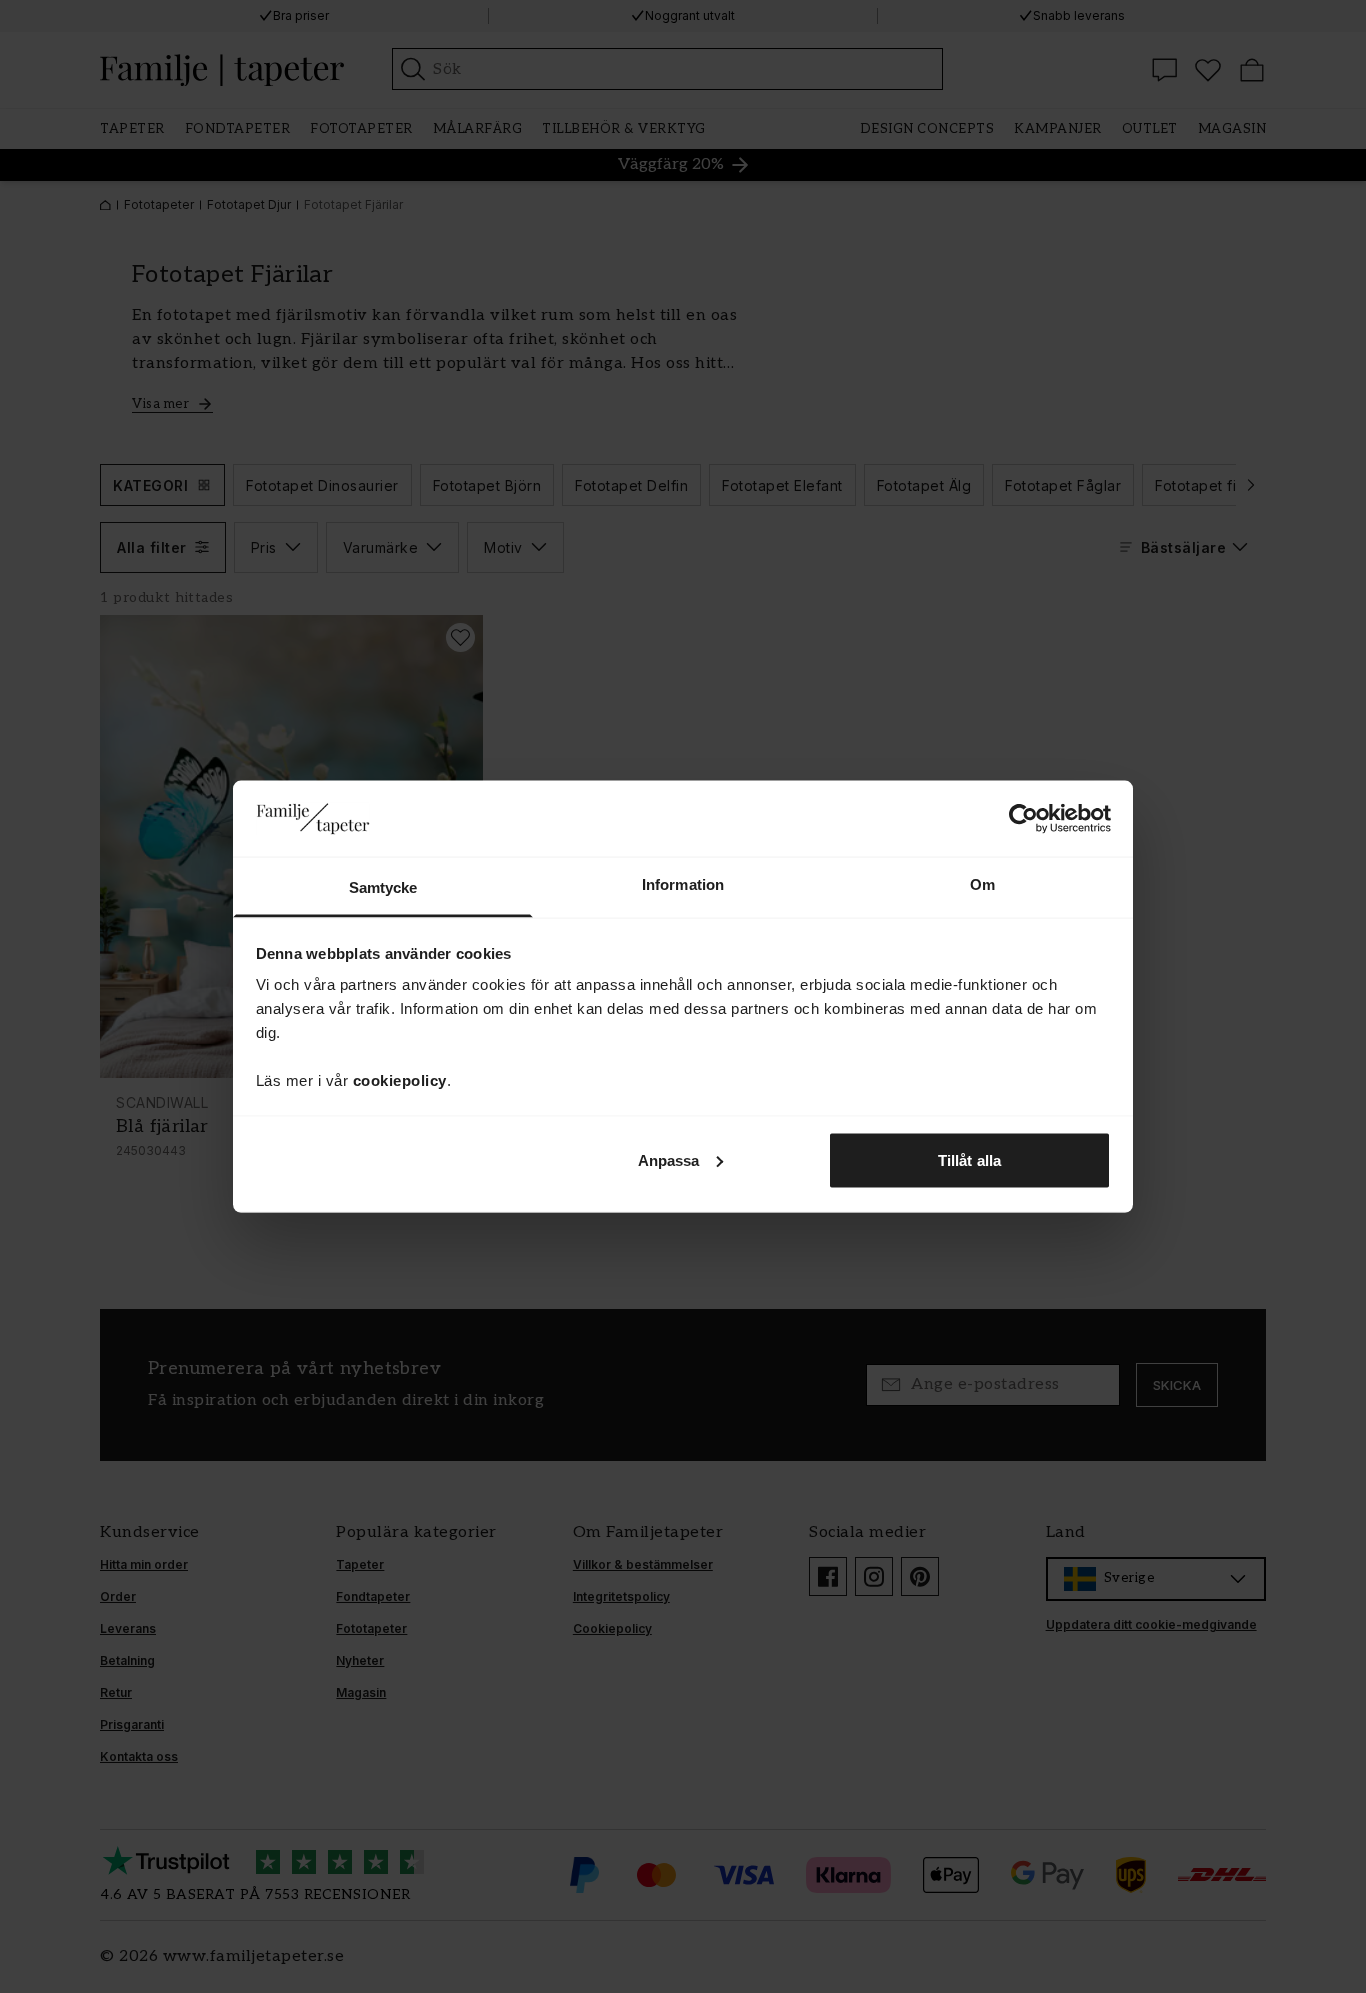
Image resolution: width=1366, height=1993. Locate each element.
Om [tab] (982, 884)
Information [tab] (683, 884)
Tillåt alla (969, 1159)
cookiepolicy (400, 1080)
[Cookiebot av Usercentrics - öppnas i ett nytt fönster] (1023, 818)
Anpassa (669, 1159)
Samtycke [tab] (383, 887)
